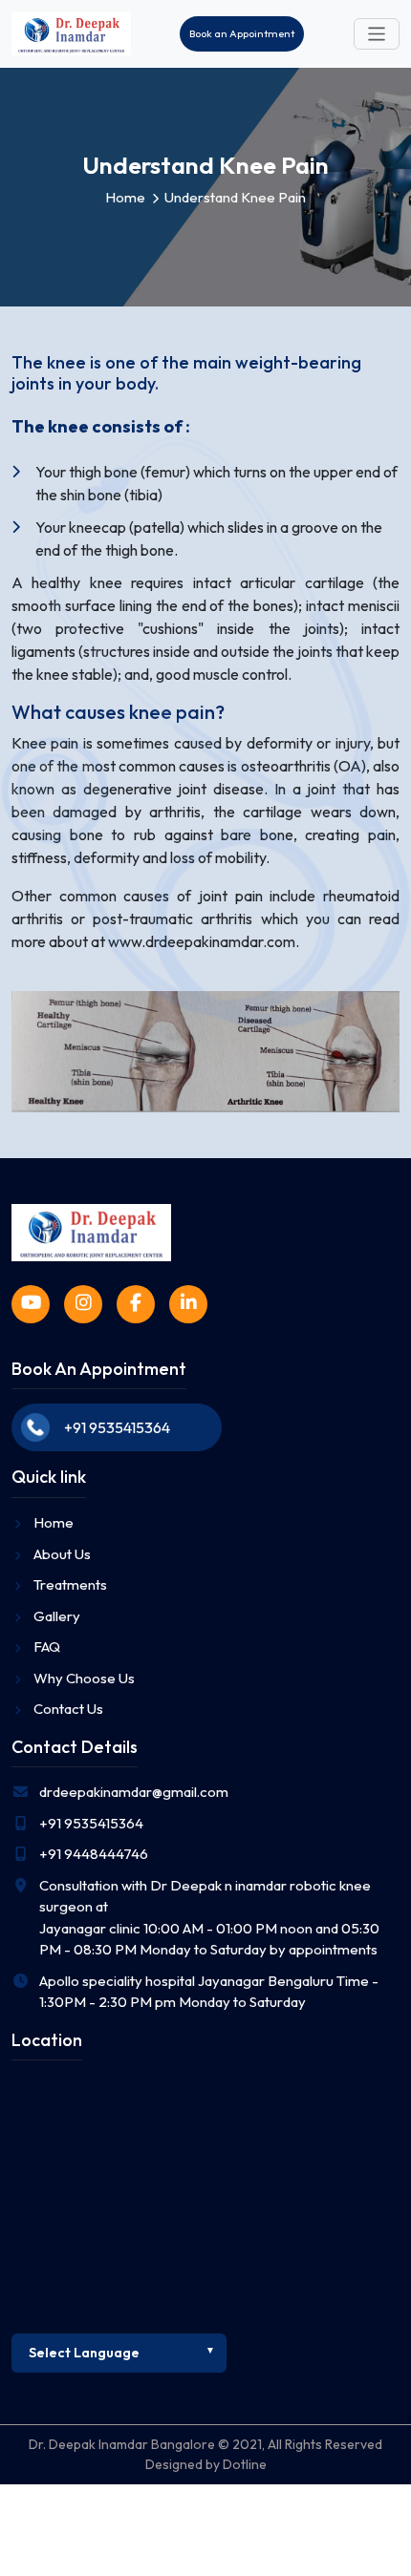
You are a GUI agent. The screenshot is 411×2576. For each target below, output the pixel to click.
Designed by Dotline (206, 2464)
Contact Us (68, 1709)
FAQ (47, 1647)
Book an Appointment (242, 33)
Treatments (70, 1584)
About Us (62, 1554)
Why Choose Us (84, 1678)
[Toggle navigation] (377, 34)
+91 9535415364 (117, 1427)
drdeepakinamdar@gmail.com (134, 1792)
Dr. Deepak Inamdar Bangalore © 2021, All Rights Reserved (205, 2444)
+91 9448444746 (94, 1854)
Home (125, 197)
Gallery (57, 1616)
